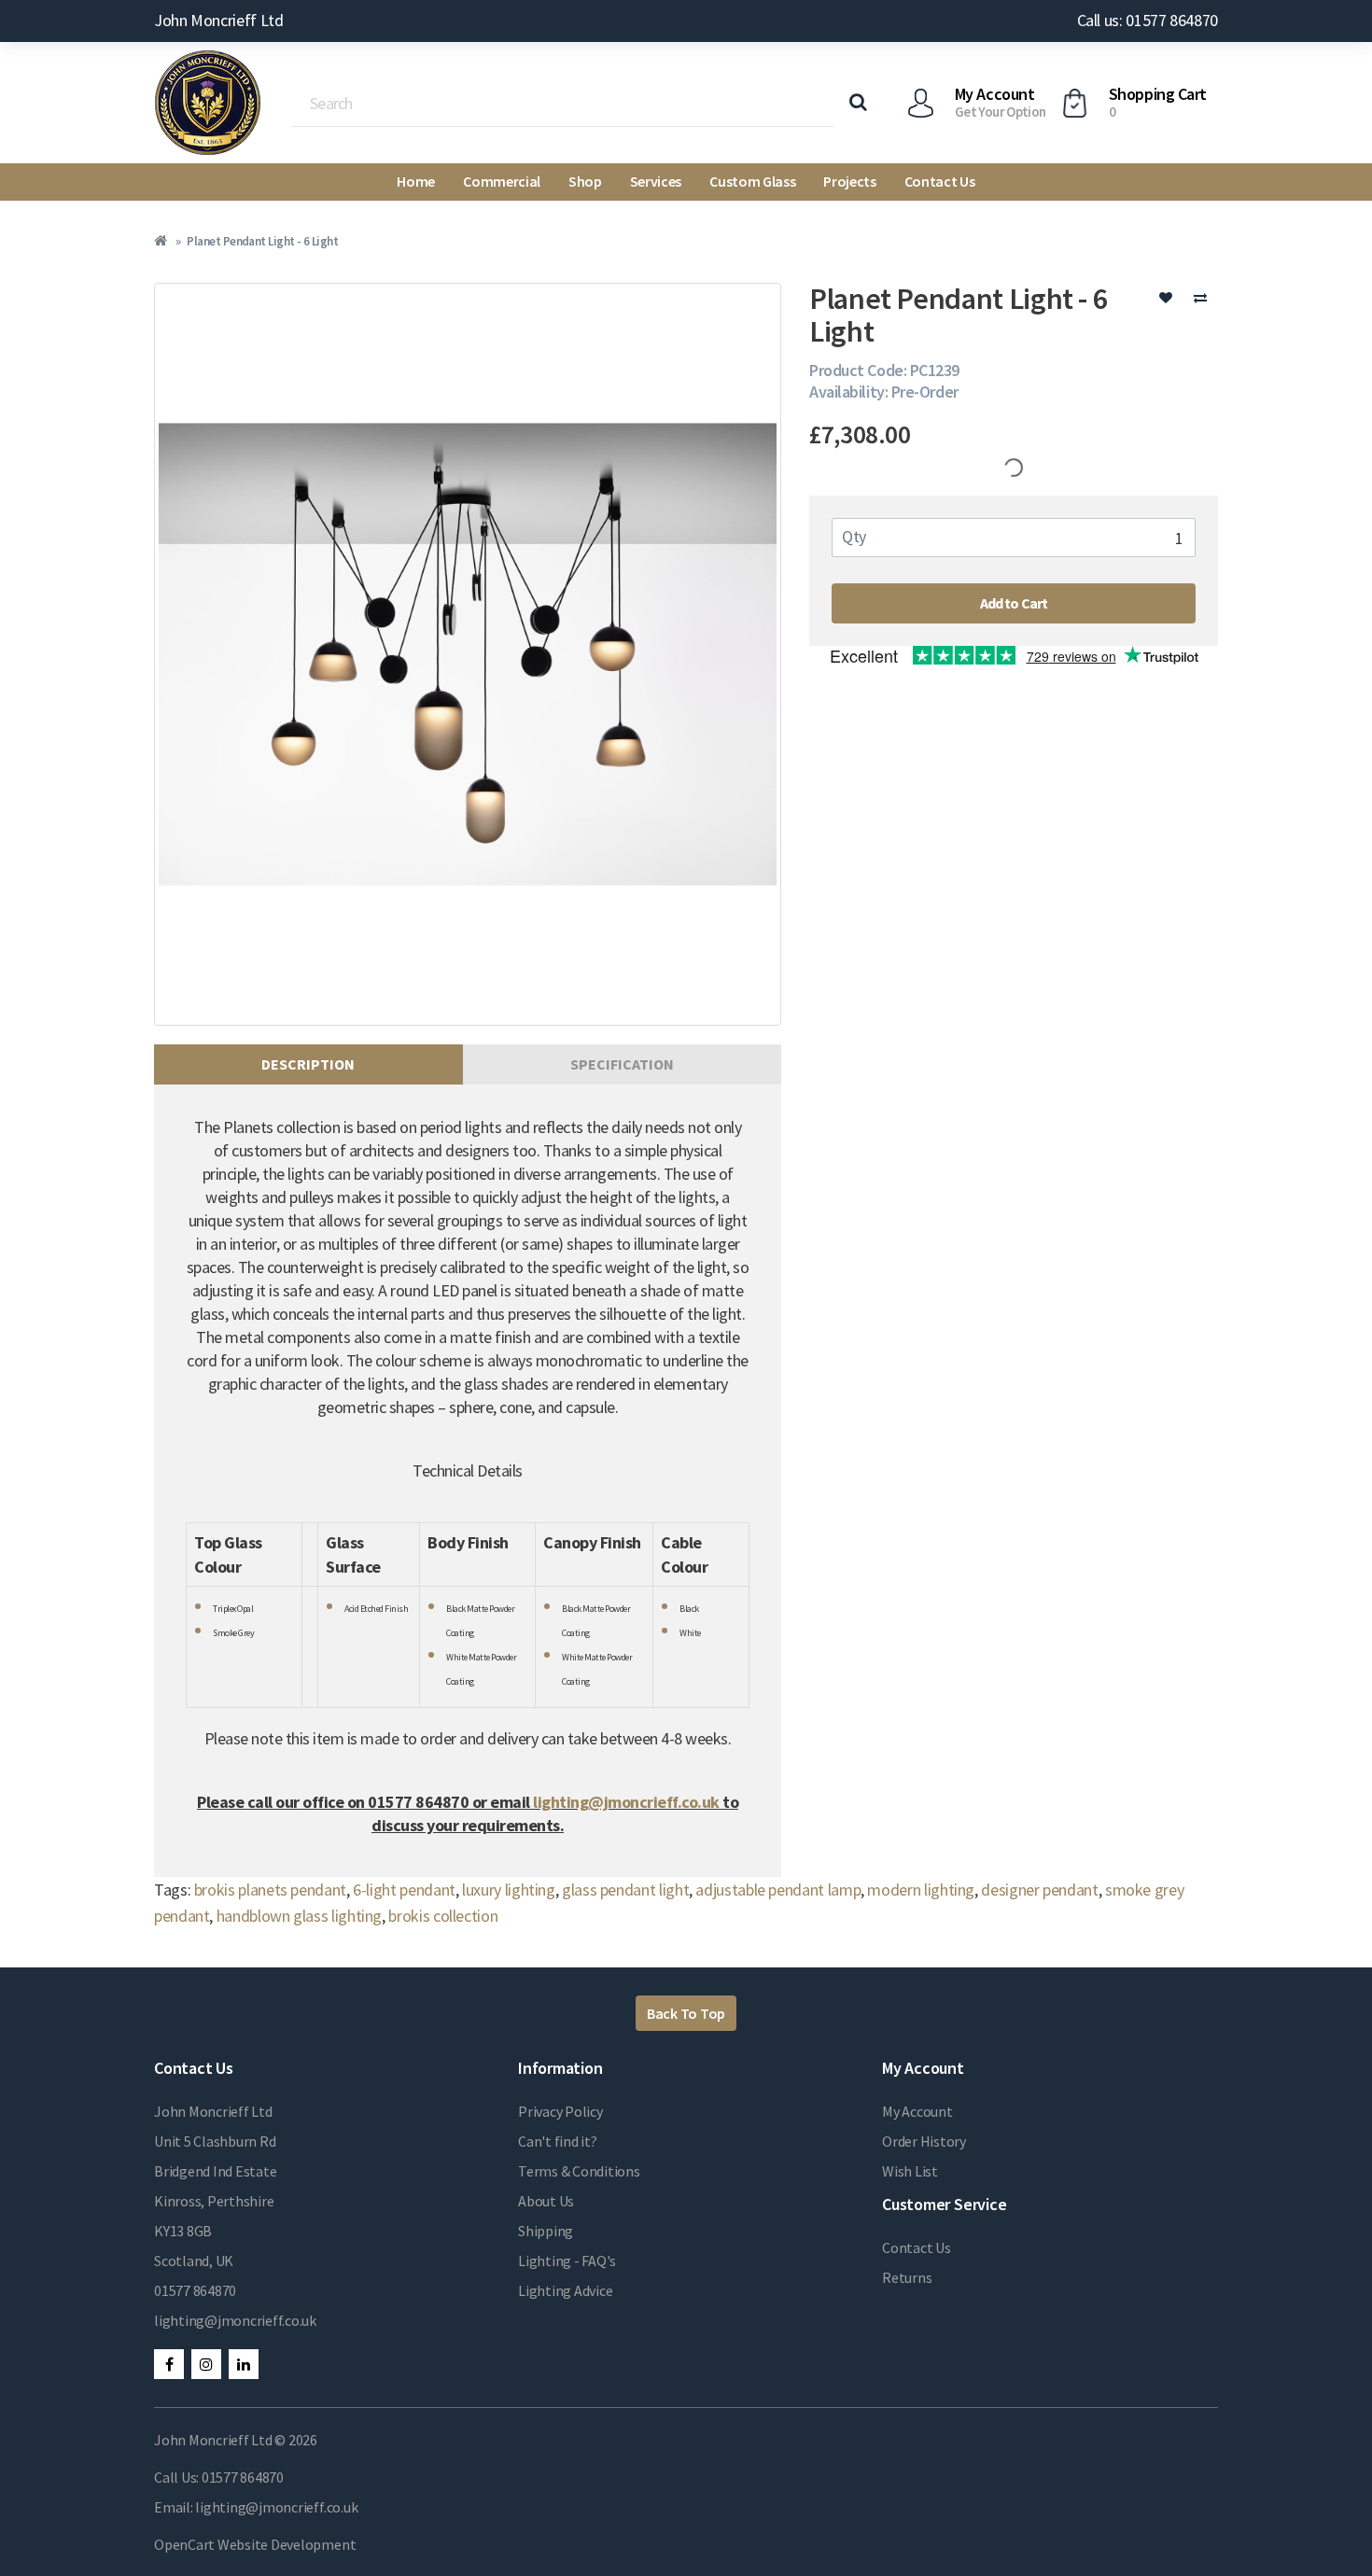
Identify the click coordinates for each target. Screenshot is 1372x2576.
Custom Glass (752, 181)
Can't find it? (558, 2141)
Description (308, 1064)
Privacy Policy (560, 2111)
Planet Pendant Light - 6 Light (262, 241)
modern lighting (921, 1890)
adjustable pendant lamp (778, 1890)
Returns (907, 2277)
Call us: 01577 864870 (1148, 20)
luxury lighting (509, 1890)
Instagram (206, 2364)
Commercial (502, 181)
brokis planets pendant (270, 1890)
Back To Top (686, 2013)
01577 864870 (195, 2290)
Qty (854, 536)
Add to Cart (1014, 603)
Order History (924, 2141)
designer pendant (1039, 1890)
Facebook (169, 2364)
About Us (546, 2201)
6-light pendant (404, 1890)
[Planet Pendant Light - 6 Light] (468, 654)
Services (656, 181)
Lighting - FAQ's (567, 2261)
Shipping (546, 2231)
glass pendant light (625, 1890)
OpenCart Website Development (255, 2544)
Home (416, 181)
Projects (849, 181)
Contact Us (940, 181)
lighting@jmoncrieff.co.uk (628, 1802)
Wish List (910, 2171)
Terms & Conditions (579, 2171)
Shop (585, 181)
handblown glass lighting (299, 1916)
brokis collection (443, 1916)
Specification (622, 1064)
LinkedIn (244, 2364)
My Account (917, 2111)
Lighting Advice (565, 2290)
